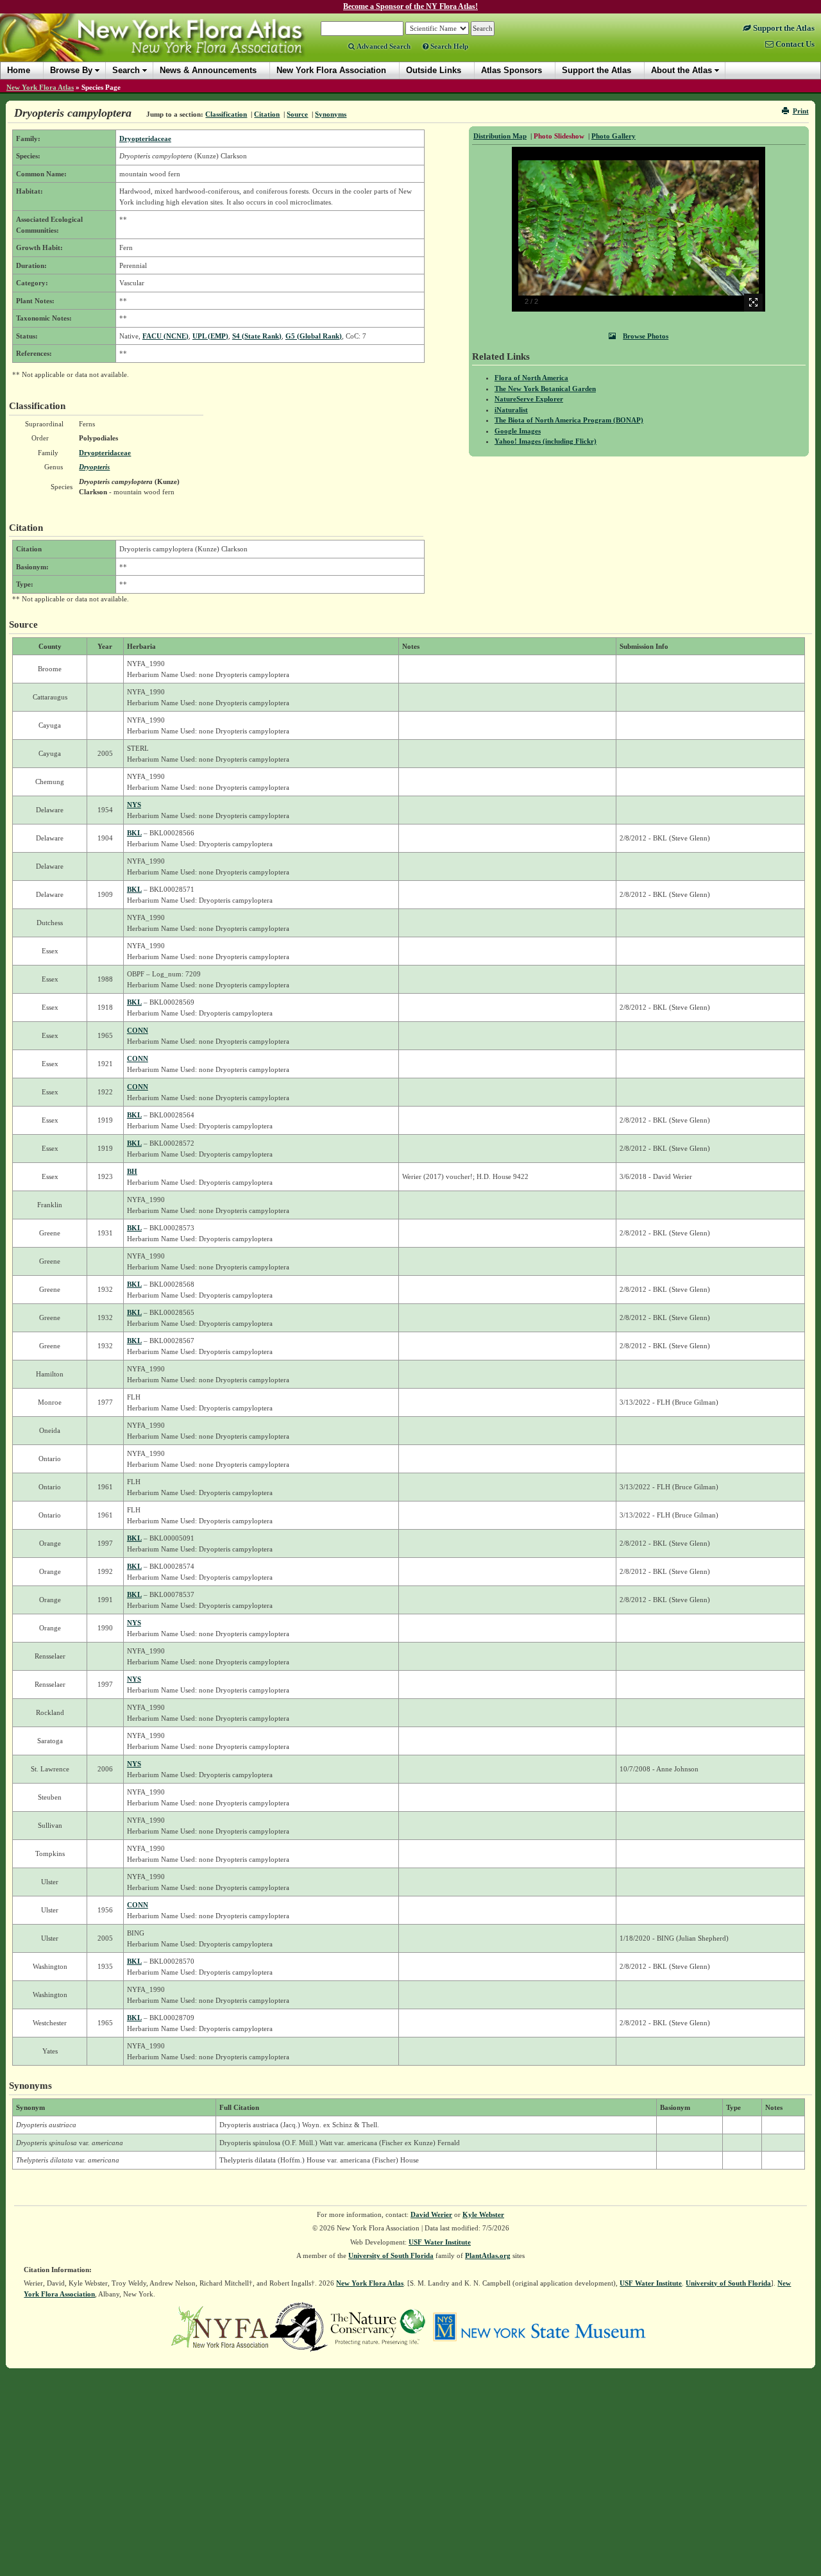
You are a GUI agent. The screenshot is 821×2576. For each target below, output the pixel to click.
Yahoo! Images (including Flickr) (546, 441)
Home (19, 70)
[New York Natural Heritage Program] (299, 2326)
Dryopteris (94, 467)
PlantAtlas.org (488, 2255)
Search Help (448, 46)
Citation (267, 114)
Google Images (518, 431)
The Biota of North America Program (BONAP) (569, 420)
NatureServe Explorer (529, 399)
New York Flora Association (169, 47)
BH (132, 1171)
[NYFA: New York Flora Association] (220, 2326)
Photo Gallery (614, 136)
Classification (226, 114)
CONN (138, 1030)
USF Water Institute (440, 2242)
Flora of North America (531, 378)
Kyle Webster (483, 2214)
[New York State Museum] (539, 2326)
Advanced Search (383, 46)
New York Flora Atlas (40, 87)
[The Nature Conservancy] (378, 2326)
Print (801, 111)
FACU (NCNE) (165, 336)
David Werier (431, 2214)
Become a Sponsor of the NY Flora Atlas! (410, 6)
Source (297, 114)
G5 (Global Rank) (314, 336)
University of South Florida (391, 2255)
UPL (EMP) (210, 336)
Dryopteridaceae (145, 138)
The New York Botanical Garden (545, 389)
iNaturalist (511, 410)
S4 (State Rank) (257, 336)
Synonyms (331, 114)
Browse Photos (646, 336)
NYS (134, 805)
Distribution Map (500, 136)
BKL (134, 833)
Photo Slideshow (559, 136)
